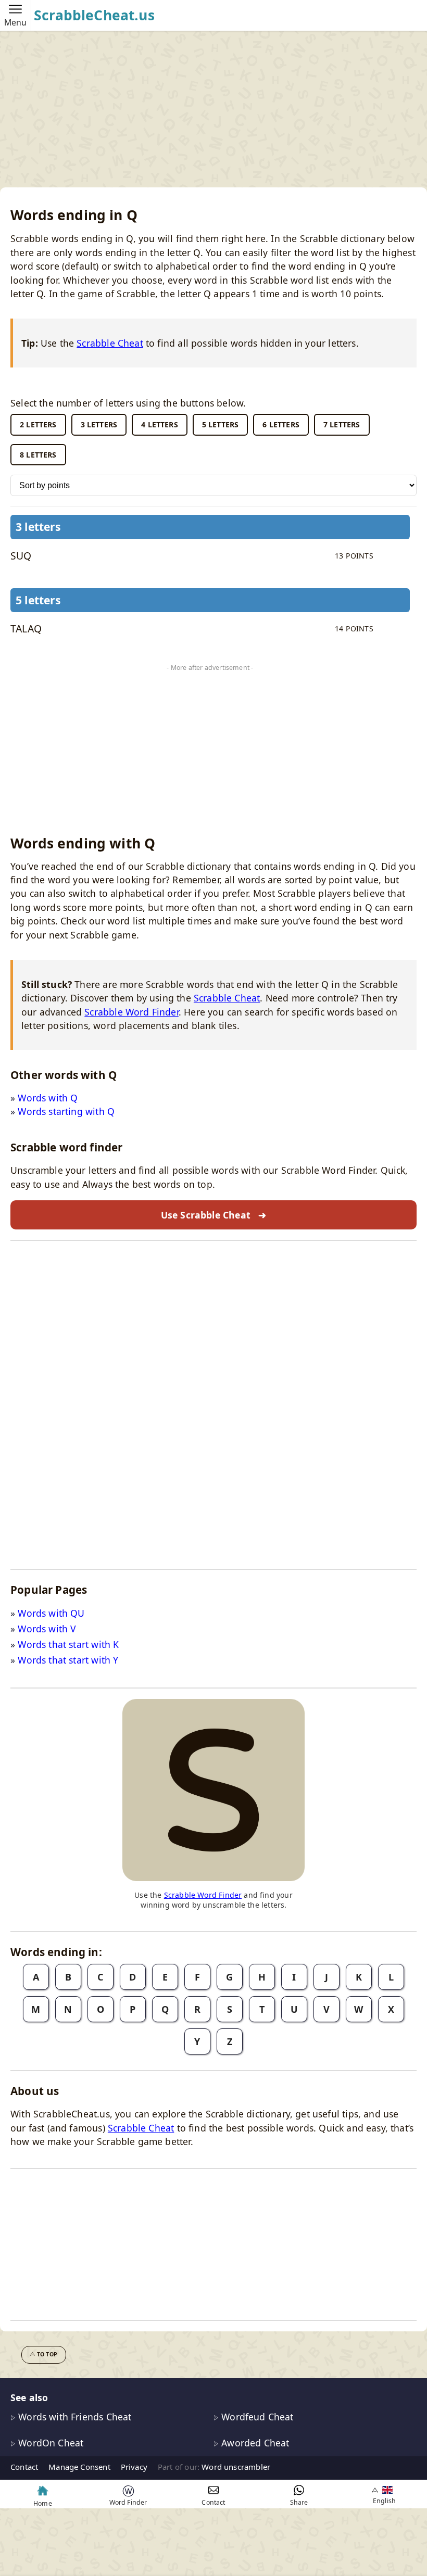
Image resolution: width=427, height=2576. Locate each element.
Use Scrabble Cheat (214, 1215)
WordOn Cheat (49, 2443)
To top (47, 2354)
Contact (24, 2467)
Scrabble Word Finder (131, 1012)
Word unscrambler (236, 2467)
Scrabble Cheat (110, 343)
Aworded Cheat (254, 2443)
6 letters (281, 424)
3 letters (99, 424)
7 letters (342, 424)
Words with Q (48, 1098)
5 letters (221, 424)
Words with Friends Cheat (73, 2417)
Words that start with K (68, 1644)
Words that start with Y (68, 1660)
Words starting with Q (66, 1111)
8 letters (38, 455)
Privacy (134, 2467)
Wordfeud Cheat (256, 2417)
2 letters (38, 424)
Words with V (47, 1629)
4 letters (160, 424)
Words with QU (51, 1613)
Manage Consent (79, 2467)
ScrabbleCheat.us (94, 15)
